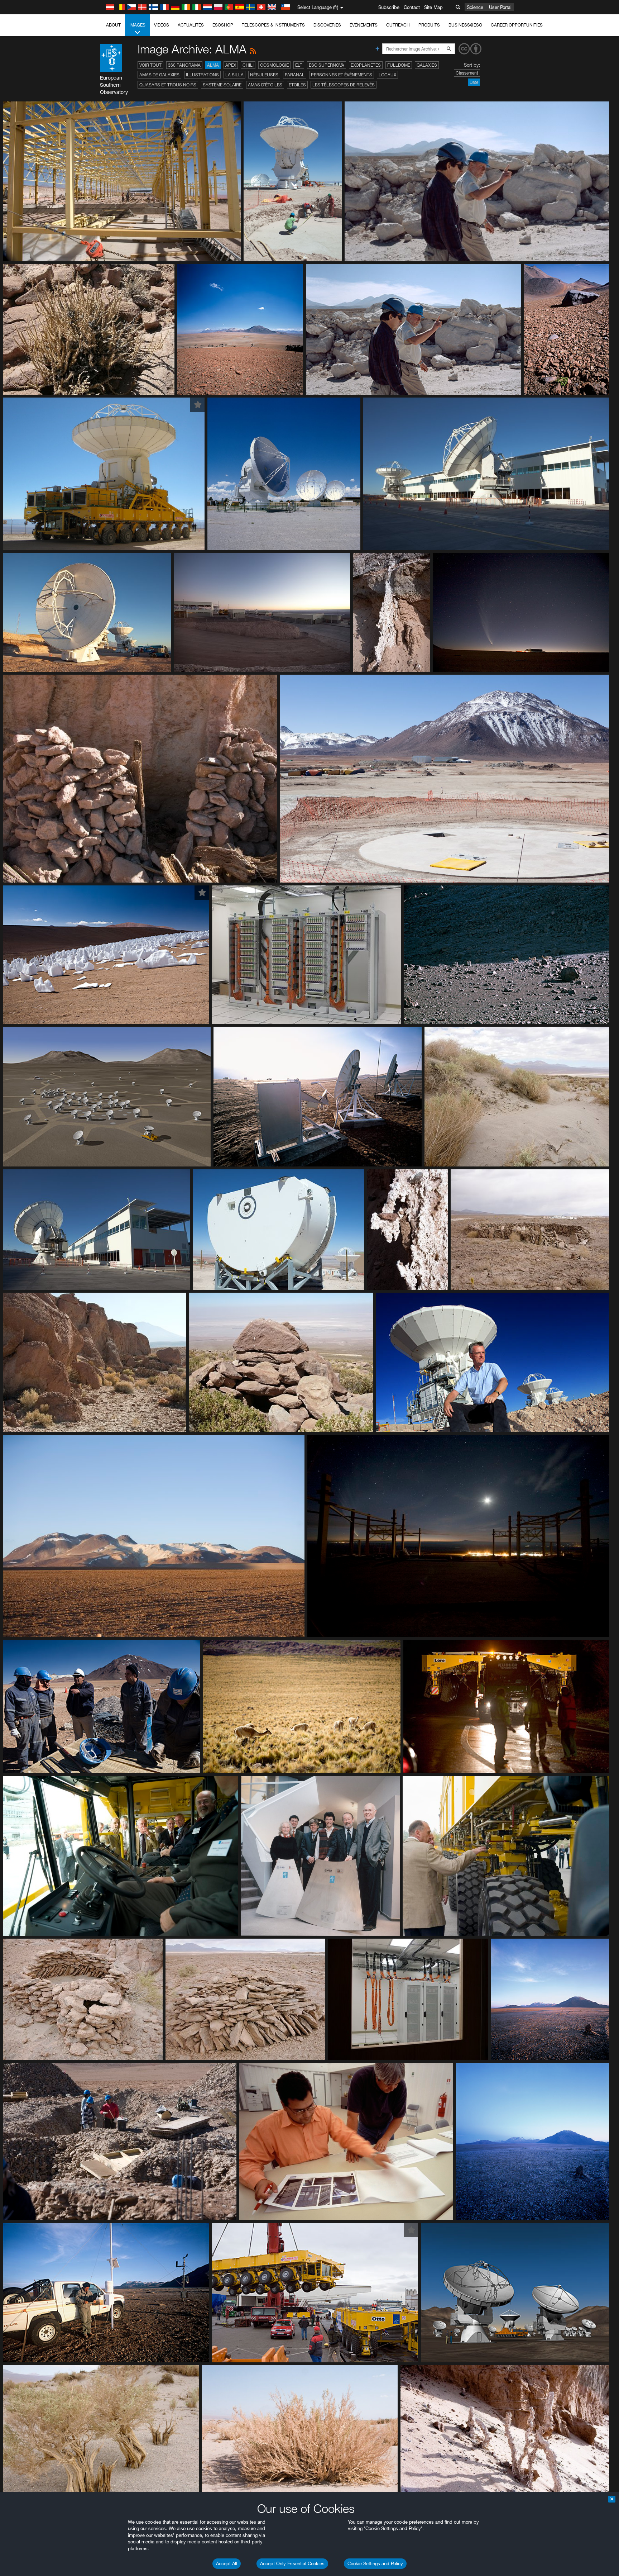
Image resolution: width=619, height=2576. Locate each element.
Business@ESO (465, 25)
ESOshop (223, 25)
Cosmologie (274, 65)
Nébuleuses (264, 75)
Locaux (387, 75)
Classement (467, 73)
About (113, 25)
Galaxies (427, 65)
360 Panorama (184, 65)
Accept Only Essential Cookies (292, 2563)
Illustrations (202, 75)
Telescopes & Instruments (273, 25)
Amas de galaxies (159, 75)
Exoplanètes (366, 65)
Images (137, 25)
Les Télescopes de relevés (344, 85)
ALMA (213, 65)
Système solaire (222, 85)
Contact (412, 7)
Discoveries (327, 25)
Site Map (433, 7)
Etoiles (297, 85)
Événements (364, 25)
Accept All (227, 2563)
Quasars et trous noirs (168, 85)
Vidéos (162, 25)
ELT (299, 65)
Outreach (398, 25)
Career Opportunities (517, 25)
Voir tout (150, 65)
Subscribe (389, 7)
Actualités (191, 25)
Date (474, 82)
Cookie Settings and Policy (375, 2563)
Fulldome (399, 65)
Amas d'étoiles (265, 85)
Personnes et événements (342, 75)
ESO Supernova (327, 65)
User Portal (500, 7)
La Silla (234, 75)
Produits (429, 25)
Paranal (295, 75)
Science (475, 7)
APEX (231, 65)
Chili (248, 65)
